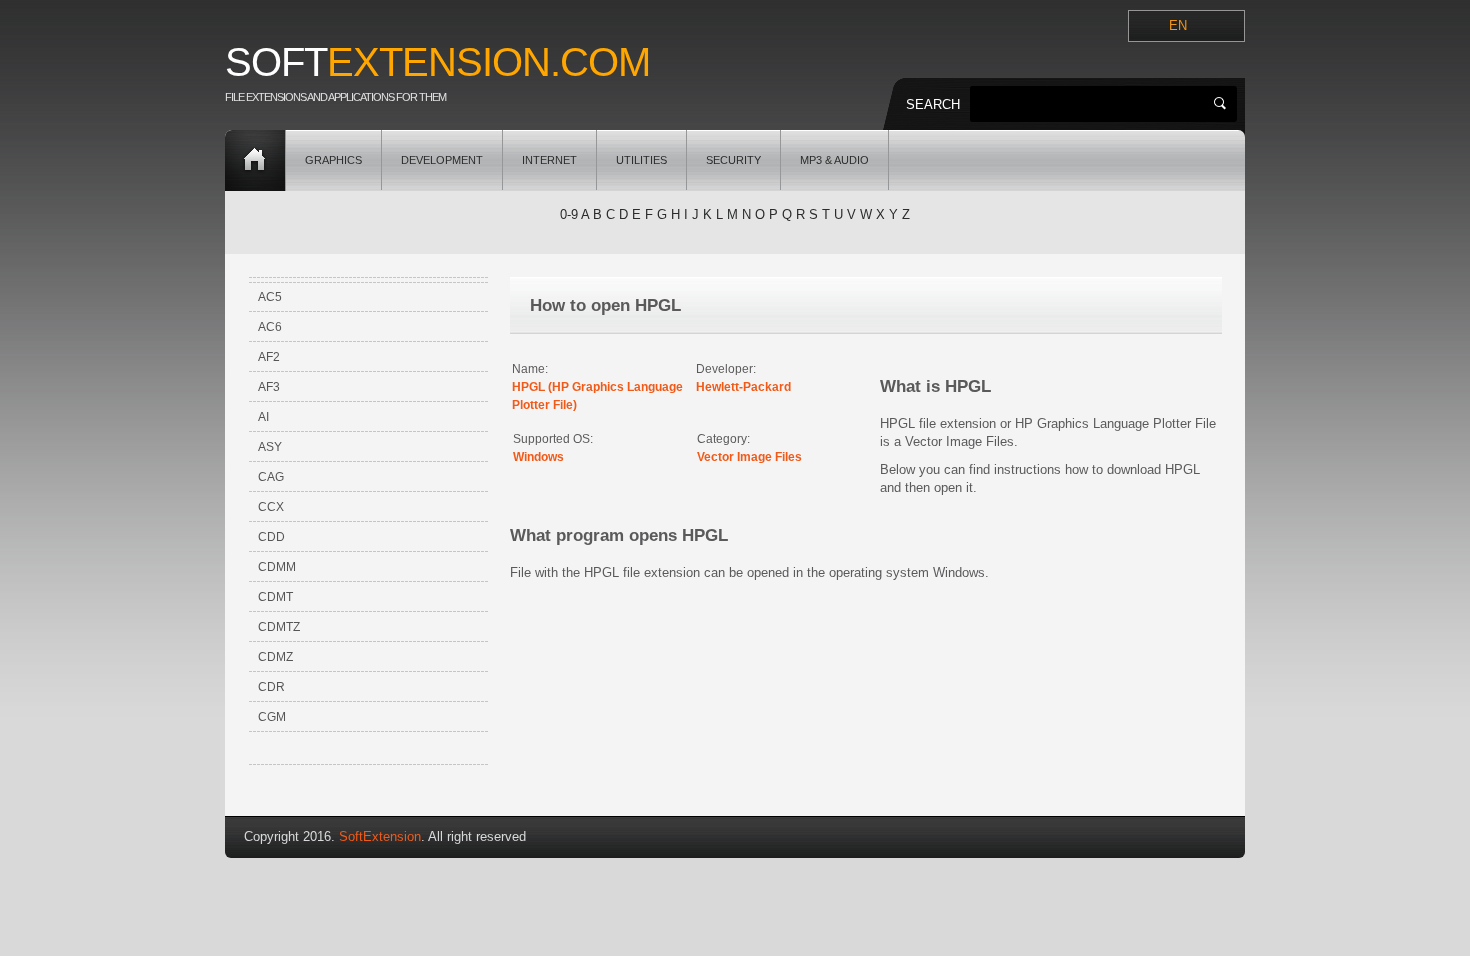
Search (933, 104)
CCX (271, 507)
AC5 (270, 297)
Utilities (641, 160)
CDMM (277, 567)
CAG (271, 477)
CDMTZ (279, 627)
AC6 (270, 327)
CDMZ (275, 657)
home (255, 160)
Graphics (333, 160)
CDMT (275, 597)
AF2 (269, 357)
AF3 (269, 387)
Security (733, 160)
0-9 (569, 214)
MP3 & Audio (834, 160)
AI (263, 417)
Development (442, 160)
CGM (272, 717)
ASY (270, 447)
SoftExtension (380, 836)
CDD (271, 537)
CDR (271, 687)
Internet (549, 160)
